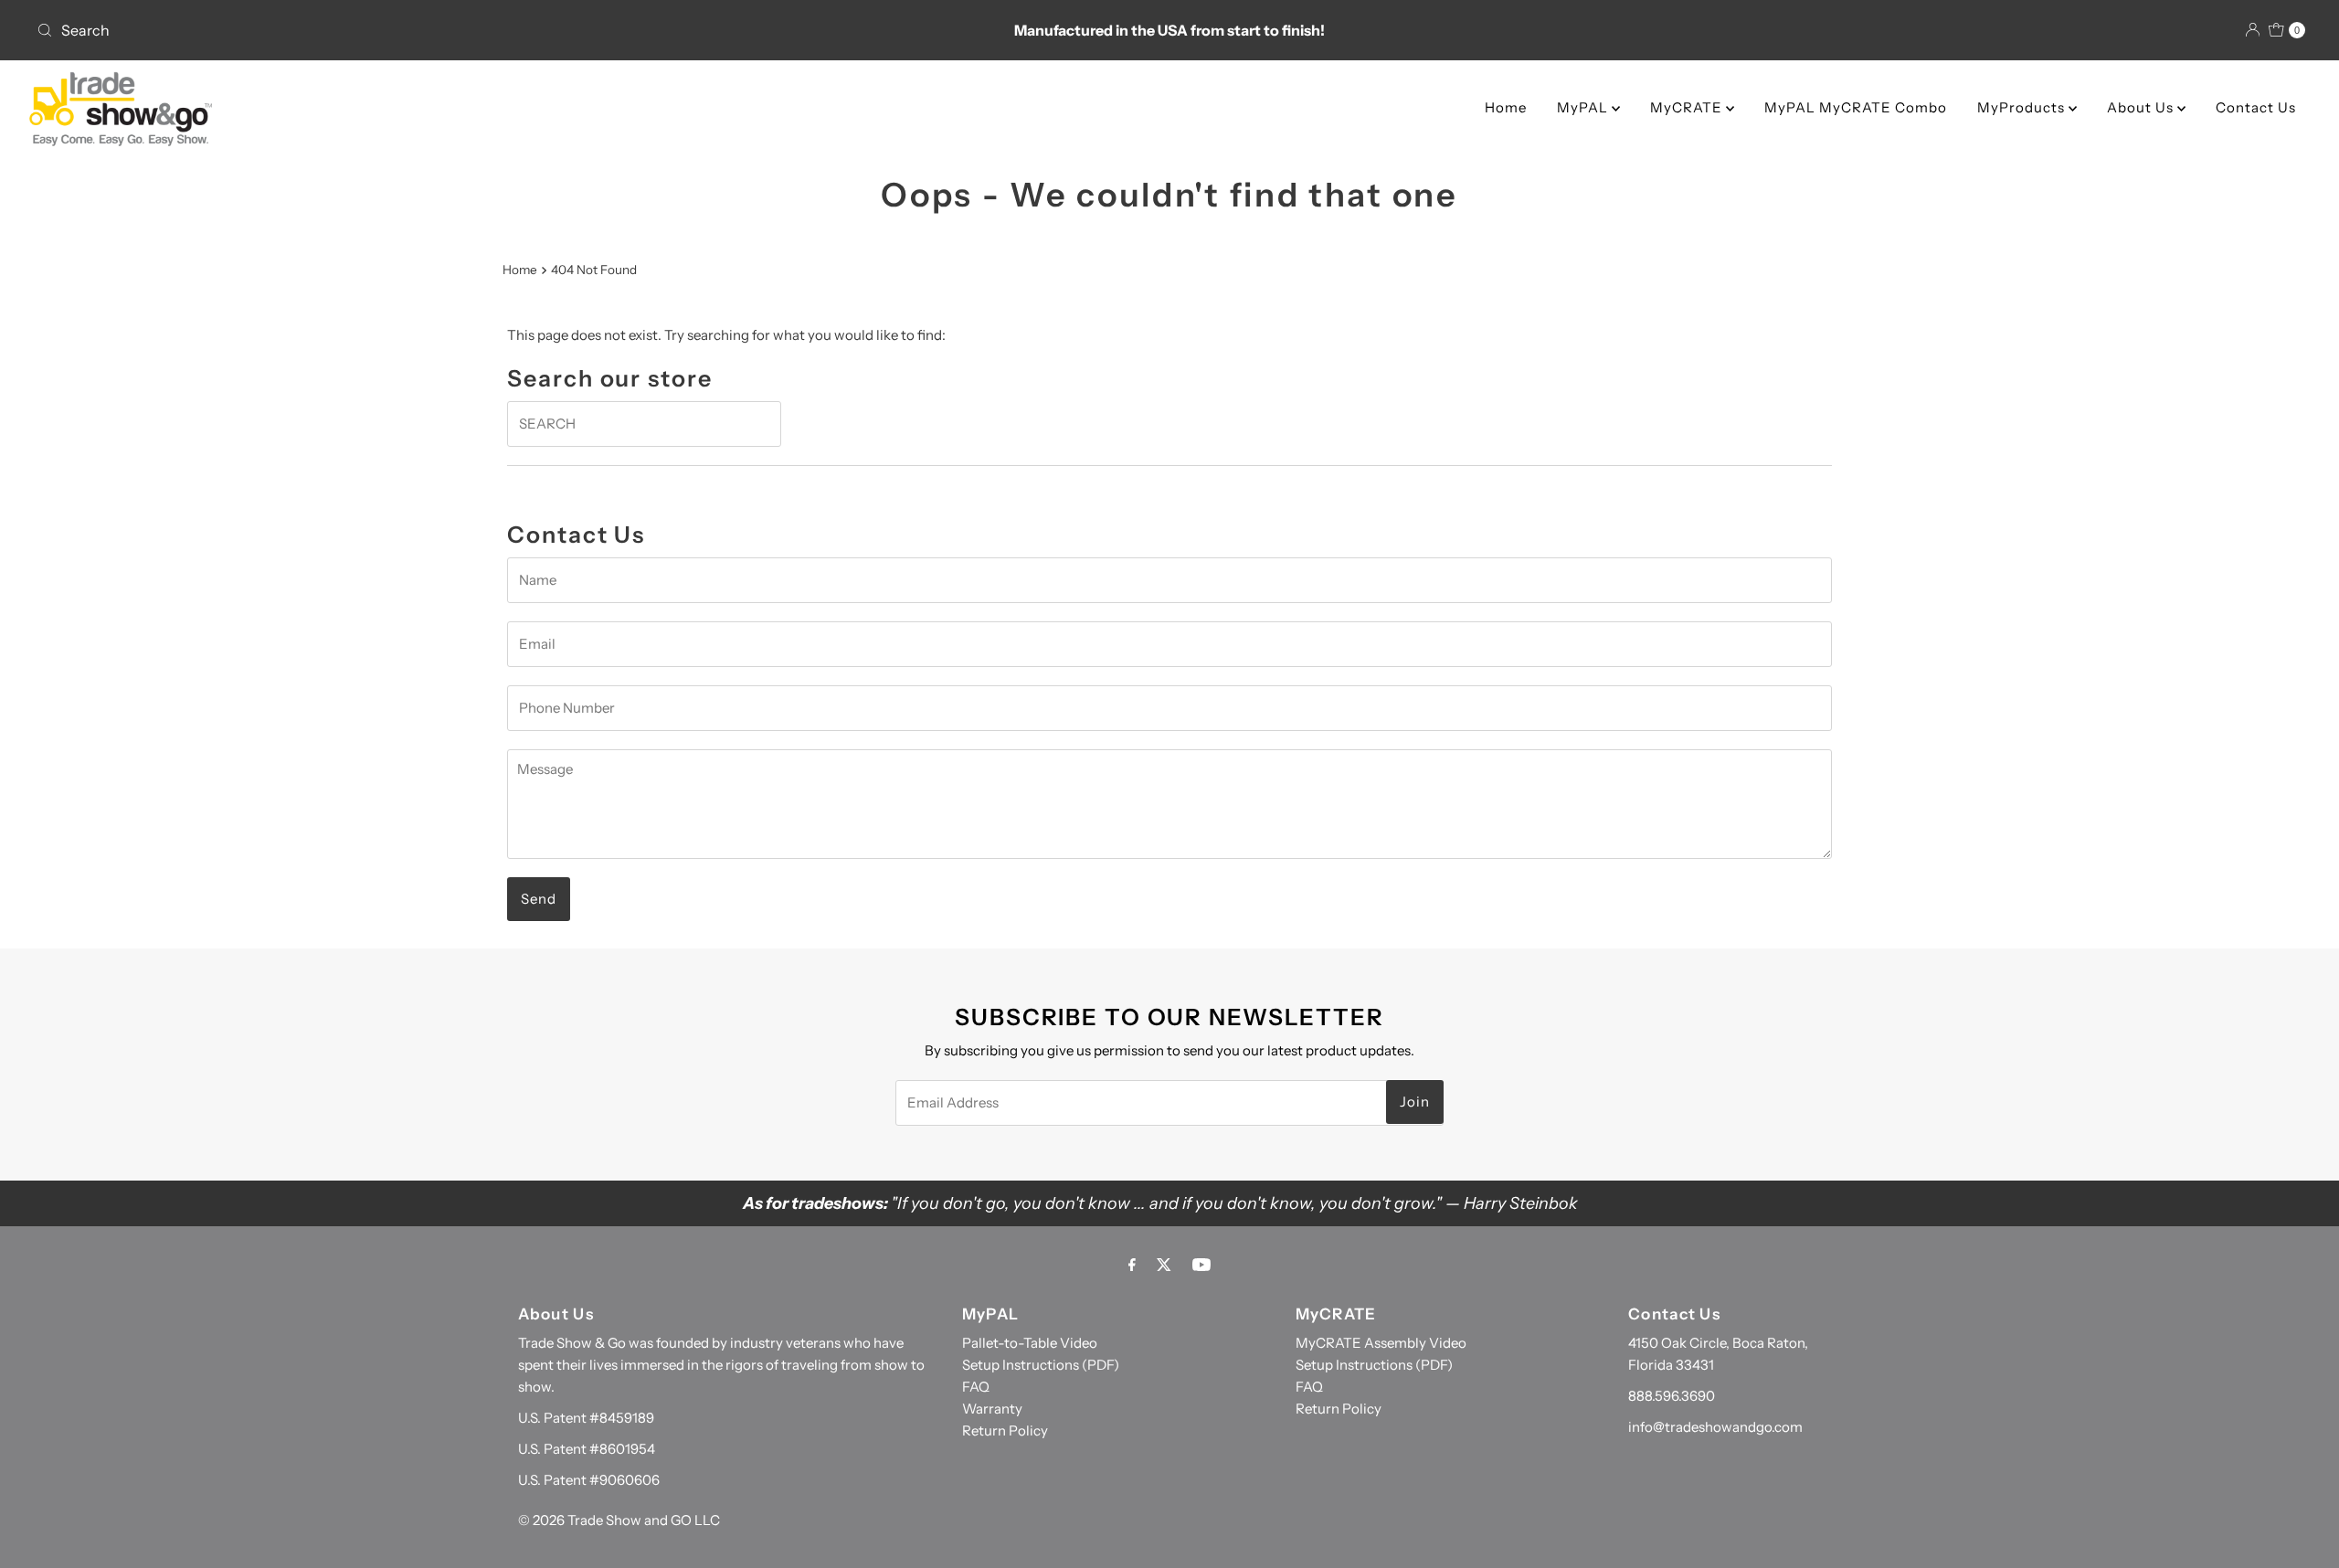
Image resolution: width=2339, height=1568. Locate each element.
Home (1506, 107)
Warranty (992, 1409)
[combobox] (404, 30)
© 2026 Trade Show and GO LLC (619, 1520)
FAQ (976, 1387)
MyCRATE (1688, 107)
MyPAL (1584, 107)
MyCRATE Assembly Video (1381, 1343)
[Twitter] (1164, 1265)
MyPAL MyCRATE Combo (1856, 107)
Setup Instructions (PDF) (1041, 1365)
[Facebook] (1132, 1265)
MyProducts (2023, 107)
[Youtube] (1201, 1265)
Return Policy (1005, 1430)
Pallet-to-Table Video (1030, 1343)
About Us (2142, 107)
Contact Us (2256, 107)
